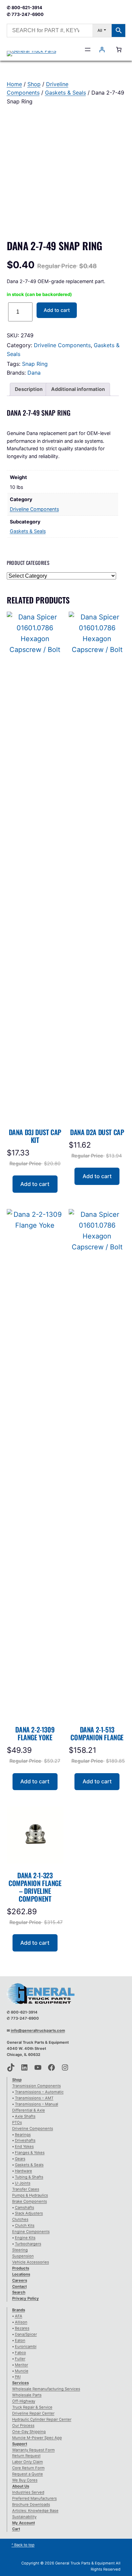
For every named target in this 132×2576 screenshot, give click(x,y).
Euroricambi (26, 2346)
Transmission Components (37, 2086)
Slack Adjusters (29, 2213)
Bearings (23, 2135)
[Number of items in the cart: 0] (119, 49)
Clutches (20, 2219)
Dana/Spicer (26, 2334)
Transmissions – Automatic (39, 2092)
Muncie (22, 2371)
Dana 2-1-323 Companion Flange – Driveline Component (35, 1887)
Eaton (20, 2340)
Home (14, 84)
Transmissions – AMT (34, 2098)
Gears (20, 2159)
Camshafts (25, 2207)
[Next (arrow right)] (120, 1288)
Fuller (20, 2359)
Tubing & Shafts (29, 2177)
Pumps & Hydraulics (30, 2195)
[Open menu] (88, 49)
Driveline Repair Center (33, 2413)
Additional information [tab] (78, 389)
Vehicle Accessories (31, 2262)
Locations (21, 2274)
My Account (24, 2523)
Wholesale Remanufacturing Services (46, 2389)
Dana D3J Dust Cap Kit (35, 1136)
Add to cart (57, 310)
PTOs (17, 2122)
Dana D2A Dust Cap (97, 1132)
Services (20, 2383)
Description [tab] (29, 389)
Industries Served (28, 2492)
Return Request (26, 2456)
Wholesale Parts (27, 2395)
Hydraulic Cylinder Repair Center (42, 2419)
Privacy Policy (26, 2298)
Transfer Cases (26, 2189)
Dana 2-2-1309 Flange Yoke (35, 1733)
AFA (19, 2316)
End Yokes (24, 2146)
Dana (34, 373)
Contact (19, 2286)
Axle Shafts (25, 2116)
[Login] (102, 49)
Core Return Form (28, 2468)
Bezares (22, 2328)
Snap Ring (35, 364)
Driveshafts (25, 2140)
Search (19, 2292)
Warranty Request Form (34, 2450)
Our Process (23, 2425)
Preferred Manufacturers (35, 2498)
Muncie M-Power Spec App (37, 2438)
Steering (20, 2250)
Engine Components (31, 2232)
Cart (16, 2529)
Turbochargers (28, 2244)
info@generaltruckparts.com (38, 2030)
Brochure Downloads (31, 2504)
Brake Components (30, 2201)
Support (20, 2444)
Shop (34, 84)
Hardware (24, 2171)
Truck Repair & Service (32, 2407)
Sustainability (24, 2517)
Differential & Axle (29, 2110)
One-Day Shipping (29, 2432)
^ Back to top (23, 2545)
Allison (21, 2322)
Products (21, 2268)
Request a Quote (28, 2474)
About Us (21, 2486)
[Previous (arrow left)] (12, 1288)
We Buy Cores (25, 2480)
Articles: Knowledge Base (35, 2511)
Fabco (20, 2353)
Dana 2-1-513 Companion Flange (97, 1733)
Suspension (23, 2256)
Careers (20, 2280)
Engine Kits (25, 2238)
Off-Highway (24, 2401)
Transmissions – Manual (37, 2104)
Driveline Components (62, 345)
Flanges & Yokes (30, 2153)
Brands (19, 2310)
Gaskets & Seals (65, 93)
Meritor (21, 2365)
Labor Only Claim (28, 2462)
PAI (18, 2377)
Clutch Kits (25, 2225)
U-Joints (23, 2183)
